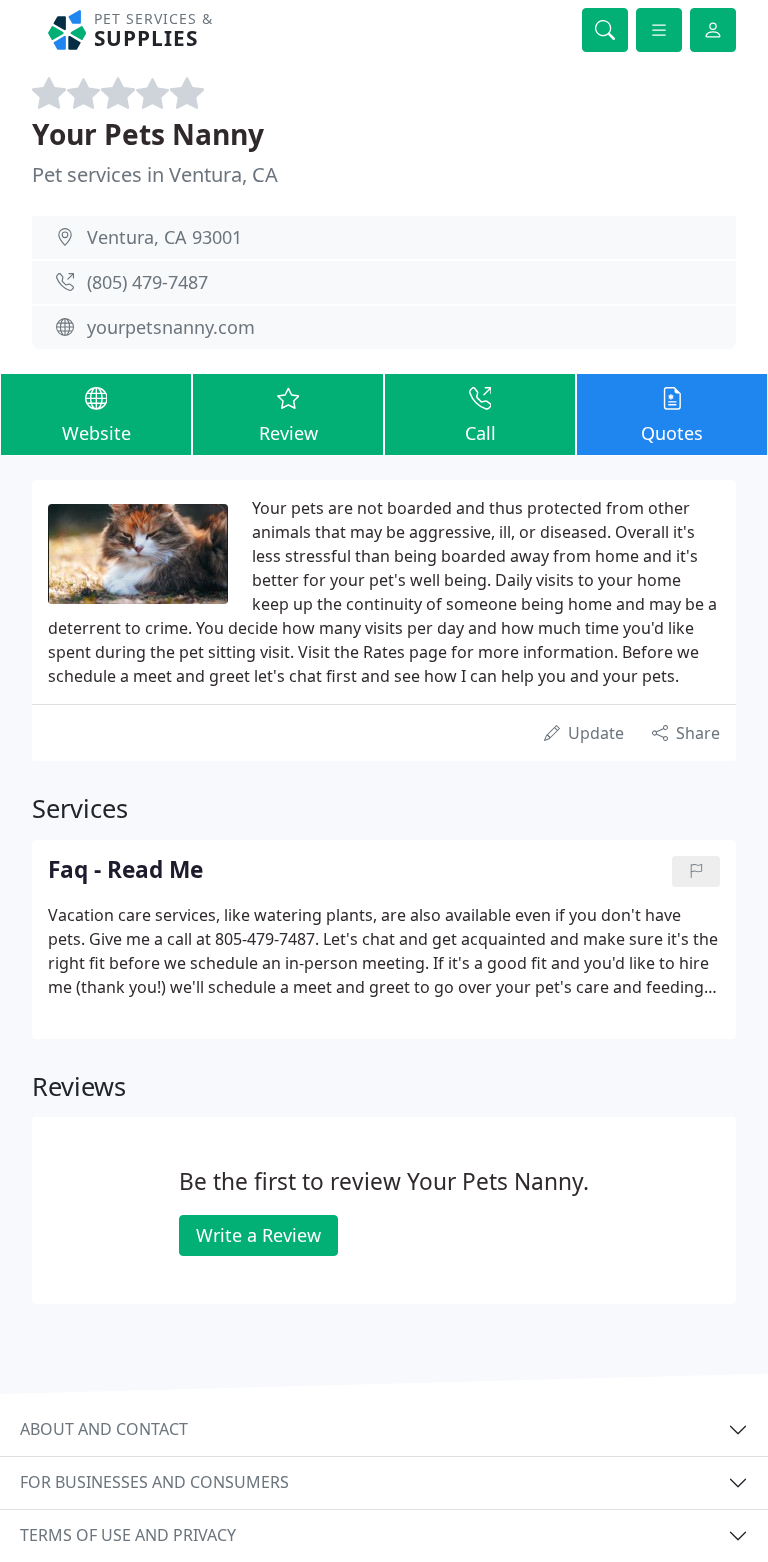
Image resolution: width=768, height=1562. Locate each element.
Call (480, 433)
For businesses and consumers (154, 1482)
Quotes (672, 433)
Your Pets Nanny (148, 134)
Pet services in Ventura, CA (155, 174)
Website (96, 433)
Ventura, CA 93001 (164, 237)
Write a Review (258, 1235)
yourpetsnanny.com (171, 327)
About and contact (104, 1429)
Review (288, 433)
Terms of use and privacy (128, 1535)
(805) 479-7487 (147, 282)
